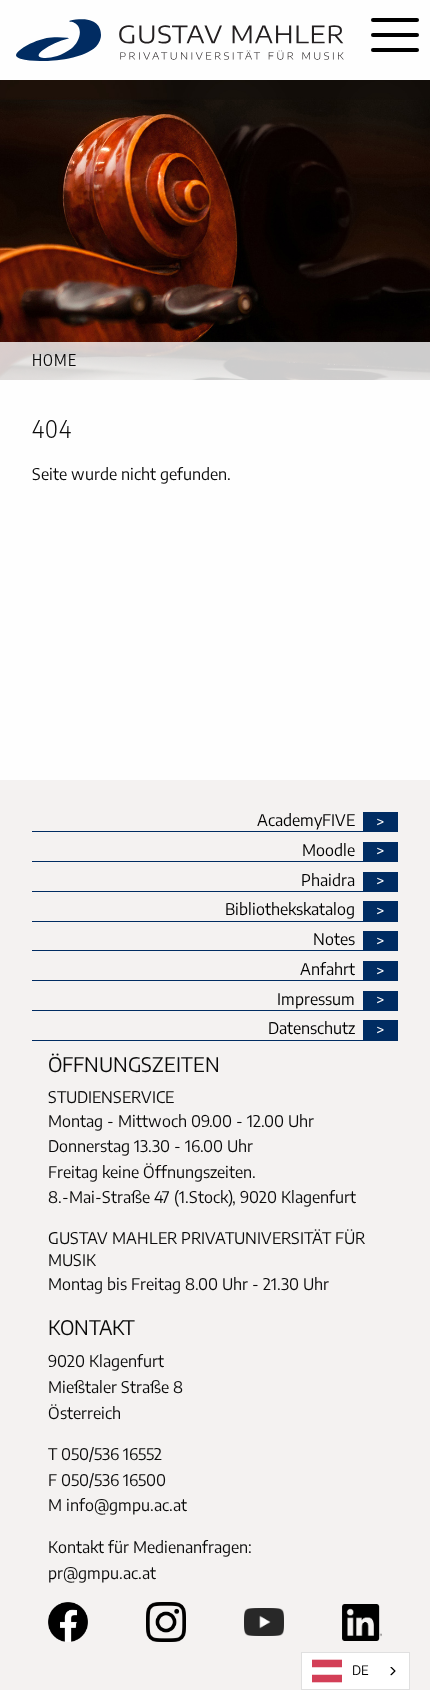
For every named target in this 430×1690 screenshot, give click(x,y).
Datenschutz (311, 1029)
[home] (180, 40)
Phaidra (328, 881)
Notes (334, 940)
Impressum (316, 1000)
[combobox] (355, 1671)
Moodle (328, 851)
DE (360, 1670)
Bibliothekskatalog (290, 910)
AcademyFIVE (306, 821)
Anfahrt (327, 970)
